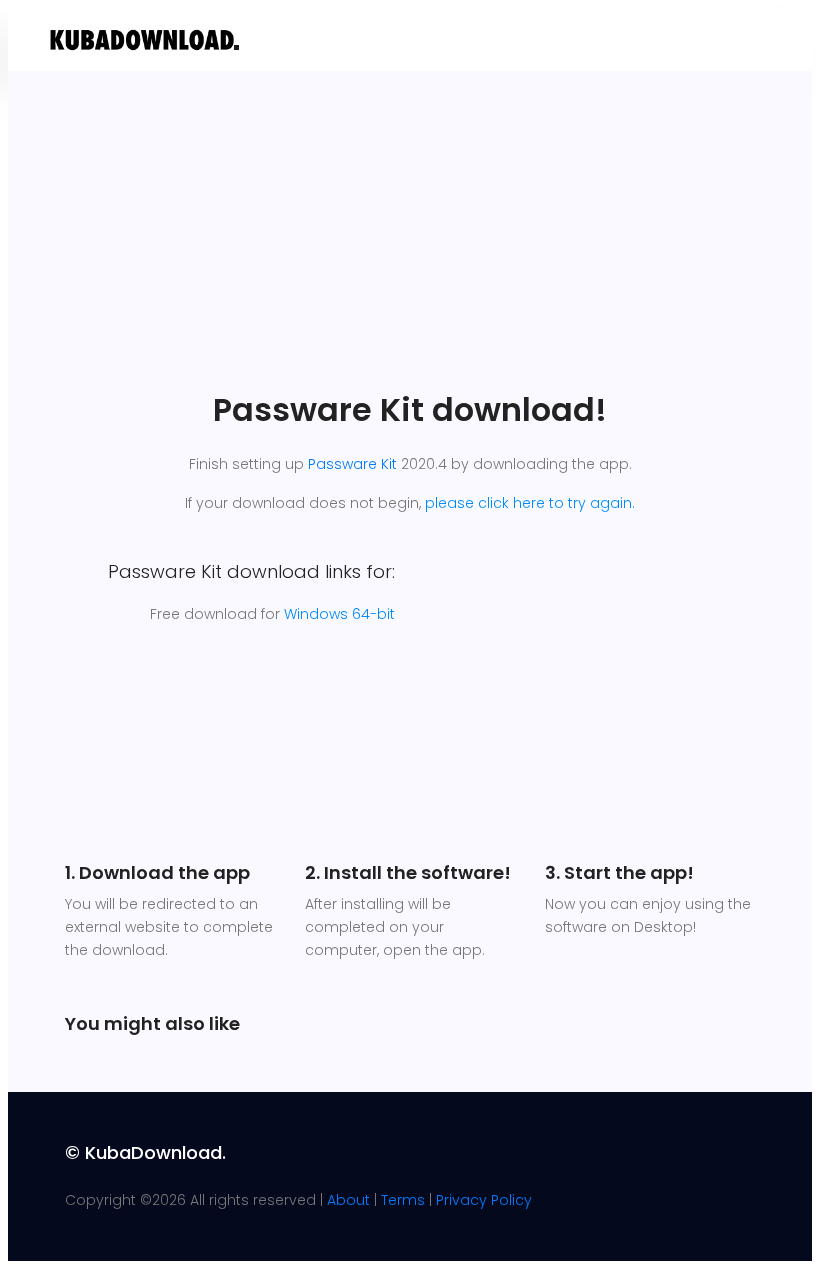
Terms (403, 1200)
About (348, 1200)
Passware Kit (352, 464)
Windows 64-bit (339, 614)
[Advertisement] (410, 241)
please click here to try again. (530, 503)
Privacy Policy (484, 1200)
